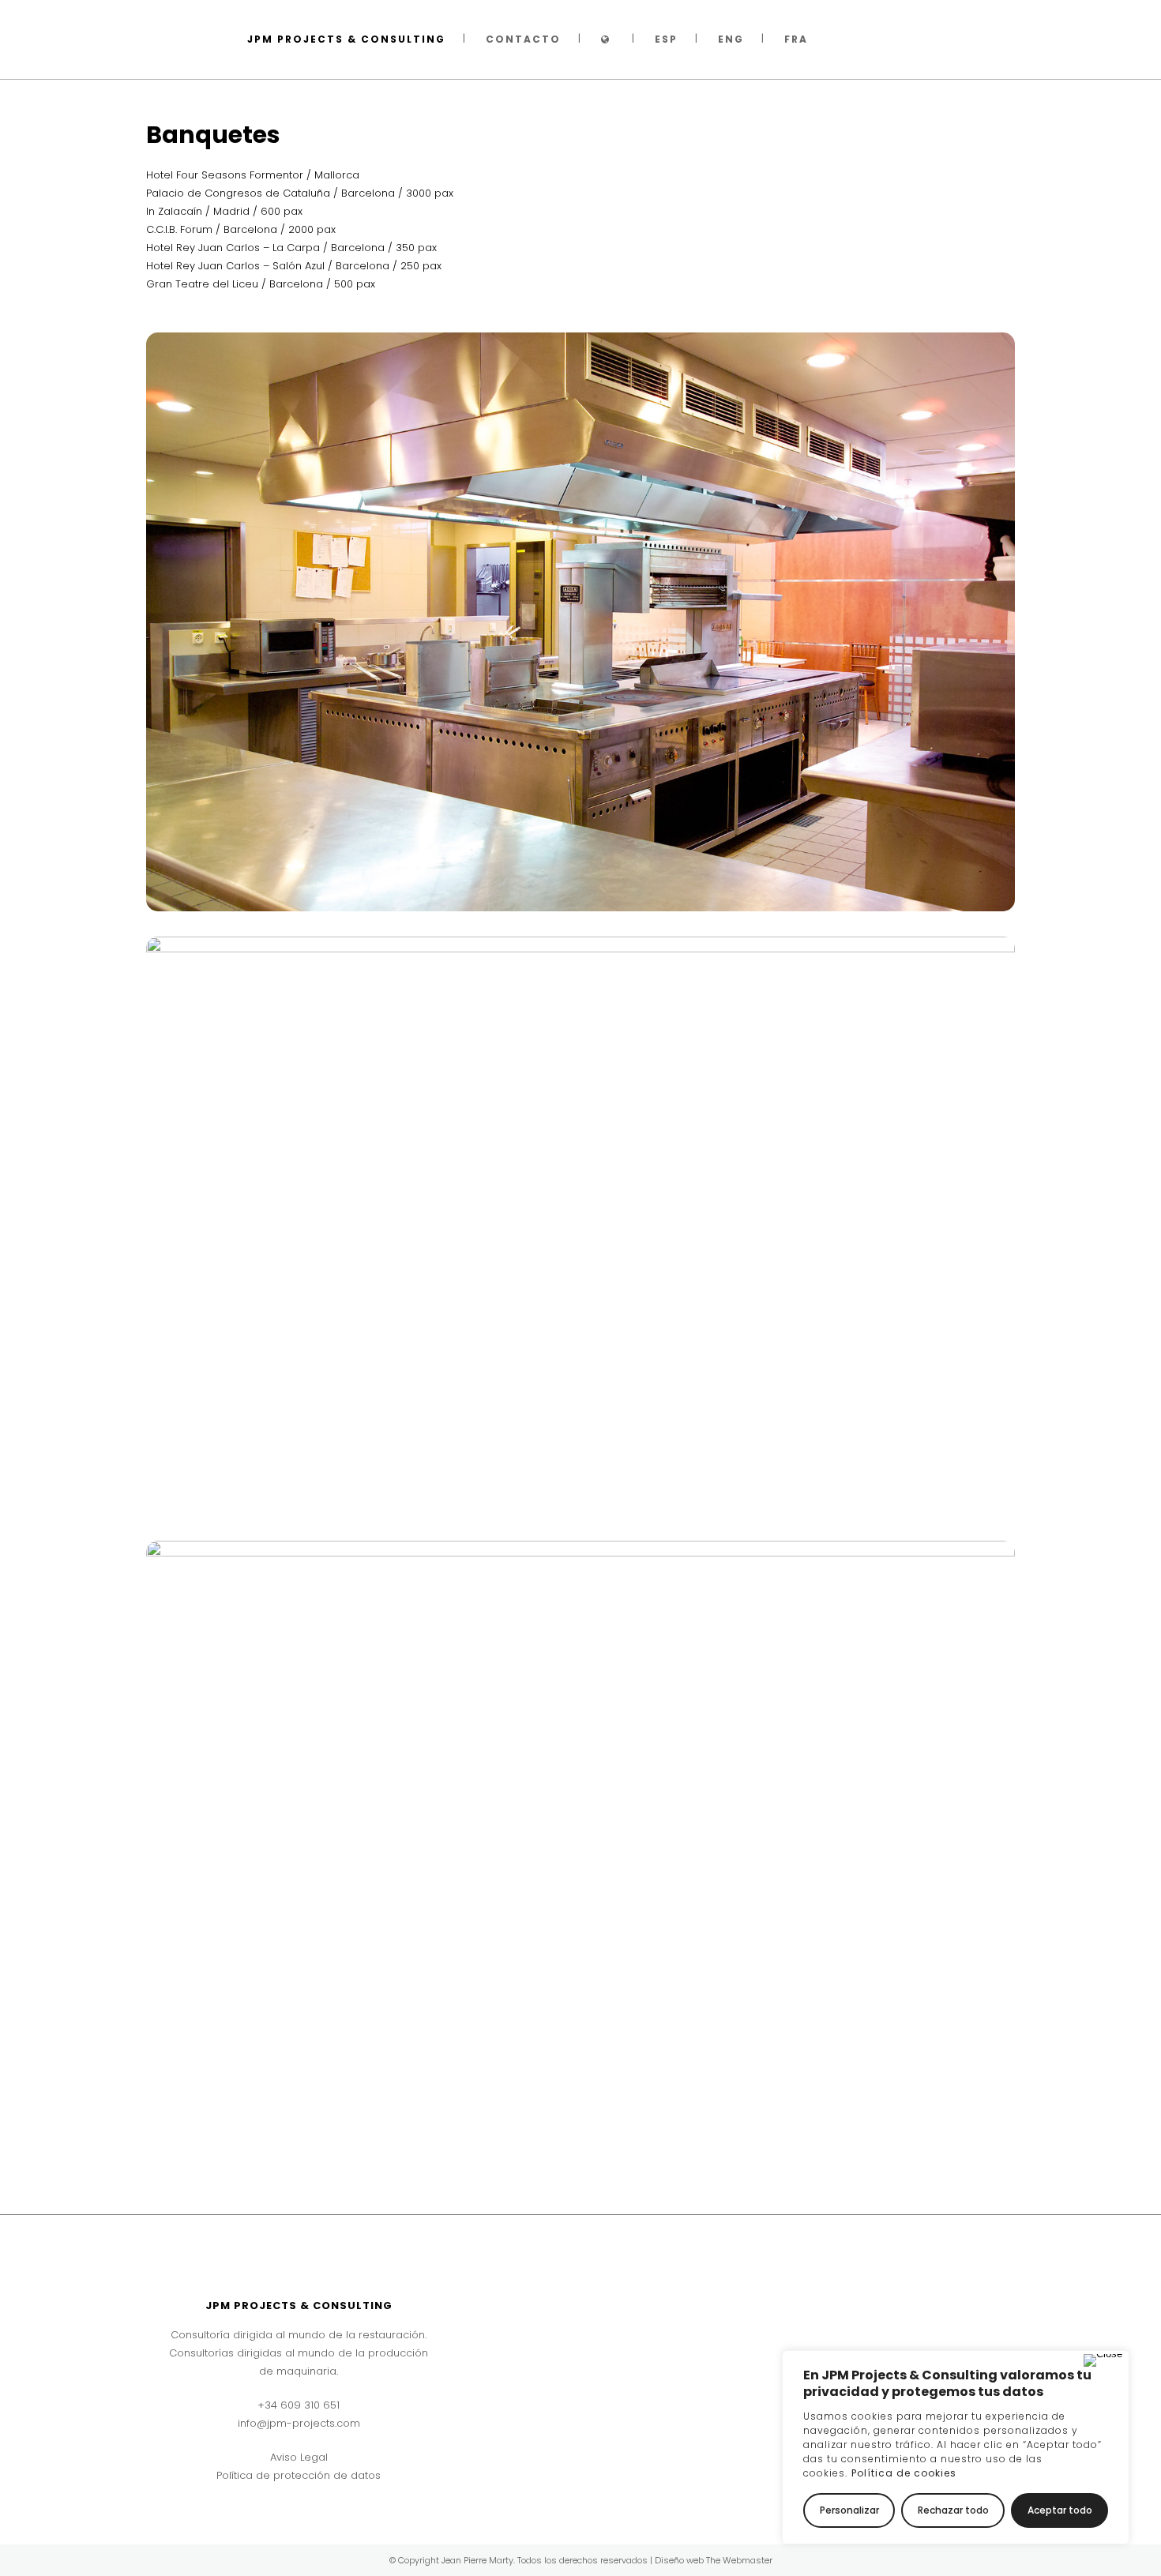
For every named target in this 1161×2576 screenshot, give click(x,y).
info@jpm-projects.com (299, 2423)
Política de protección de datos (299, 2475)
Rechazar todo (953, 2510)
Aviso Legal (299, 2457)
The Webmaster (739, 2560)
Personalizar (849, 2510)
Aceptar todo (1060, 2510)
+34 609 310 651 (299, 2405)
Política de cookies (904, 2473)
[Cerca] (1103, 2360)
